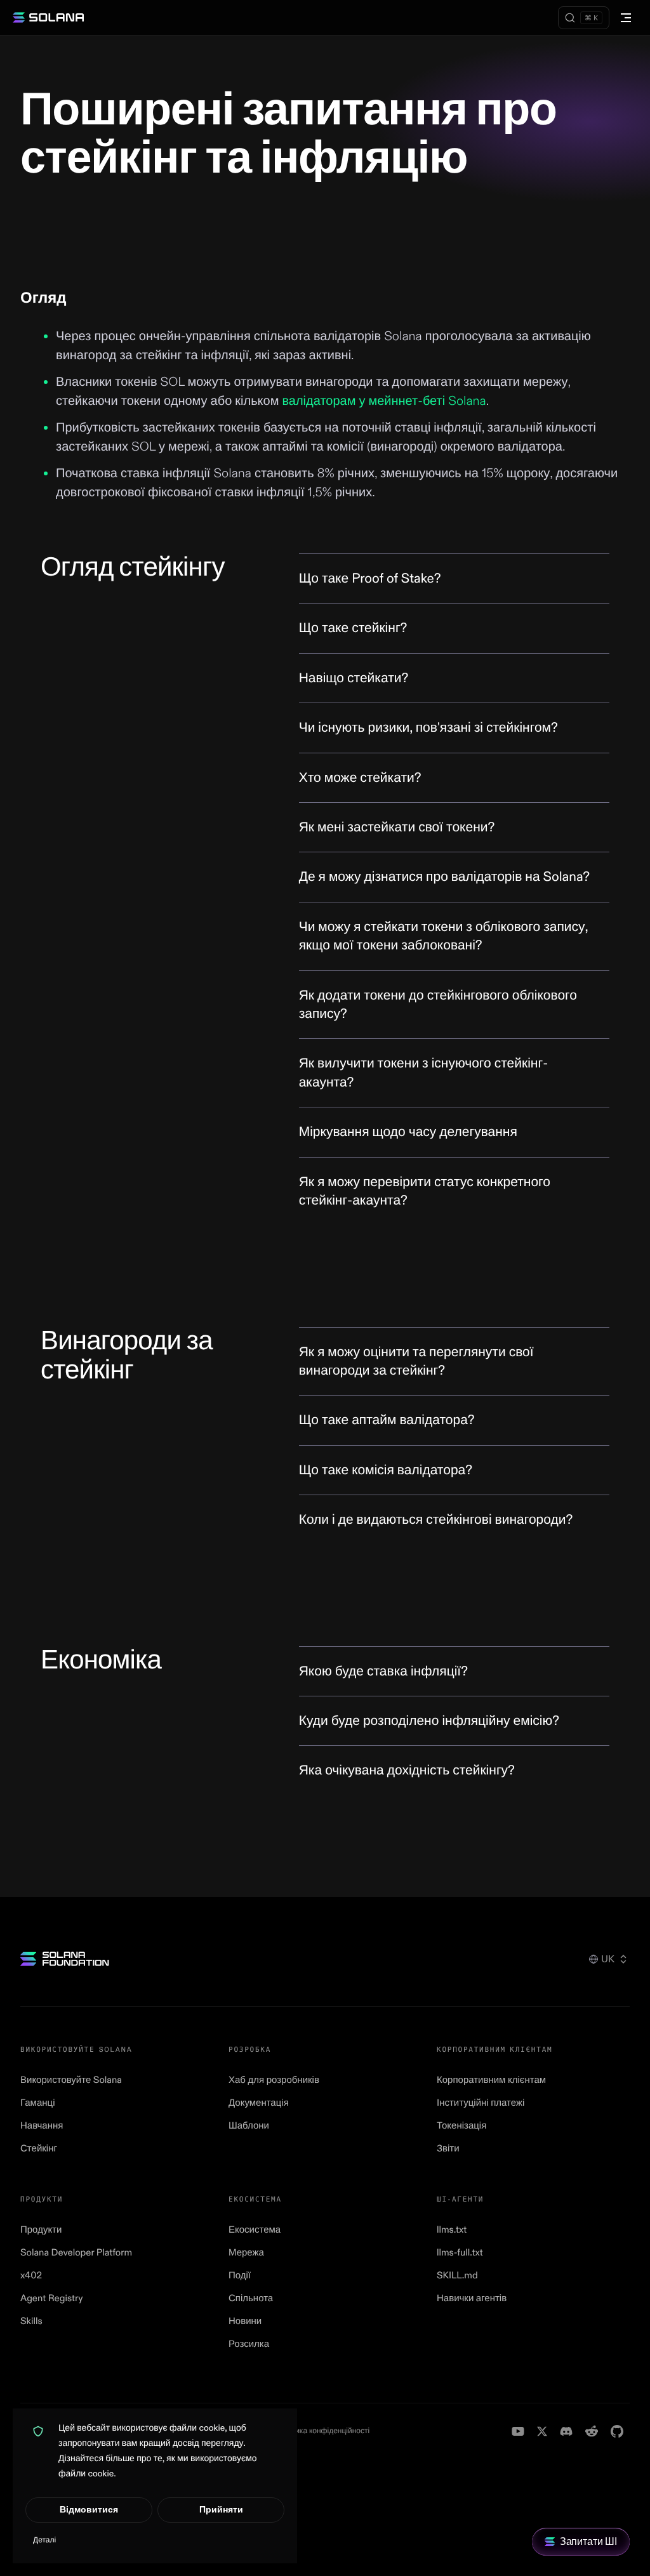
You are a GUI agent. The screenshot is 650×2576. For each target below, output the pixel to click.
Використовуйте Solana (71, 2080)
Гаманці (38, 2103)
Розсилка (249, 2344)
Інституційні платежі (481, 2103)
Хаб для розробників (274, 2080)
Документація (259, 2103)
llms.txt (452, 2230)
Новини (245, 2321)
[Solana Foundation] (65, 1959)
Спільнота (251, 2298)
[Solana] (48, 18)
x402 (31, 2275)
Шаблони (249, 2126)
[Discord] (566, 2431)
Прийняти (221, 2510)
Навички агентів (472, 2298)
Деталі (44, 2540)
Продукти (41, 2230)
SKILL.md (457, 2275)
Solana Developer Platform (76, 2253)
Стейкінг (39, 2149)
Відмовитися (89, 2510)
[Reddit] (592, 2431)
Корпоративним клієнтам (491, 2080)
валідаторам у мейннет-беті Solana (384, 401)
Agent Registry (51, 2298)
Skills (31, 2321)
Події (240, 2275)
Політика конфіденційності (323, 2431)
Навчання (42, 2126)
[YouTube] (518, 2431)
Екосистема (255, 2230)
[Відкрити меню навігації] (626, 18)
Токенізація (461, 2126)
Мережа (246, 2253)
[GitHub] (617, 2431)
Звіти (448, 2149)
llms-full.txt (460, 2253)
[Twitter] (542, 2431)
